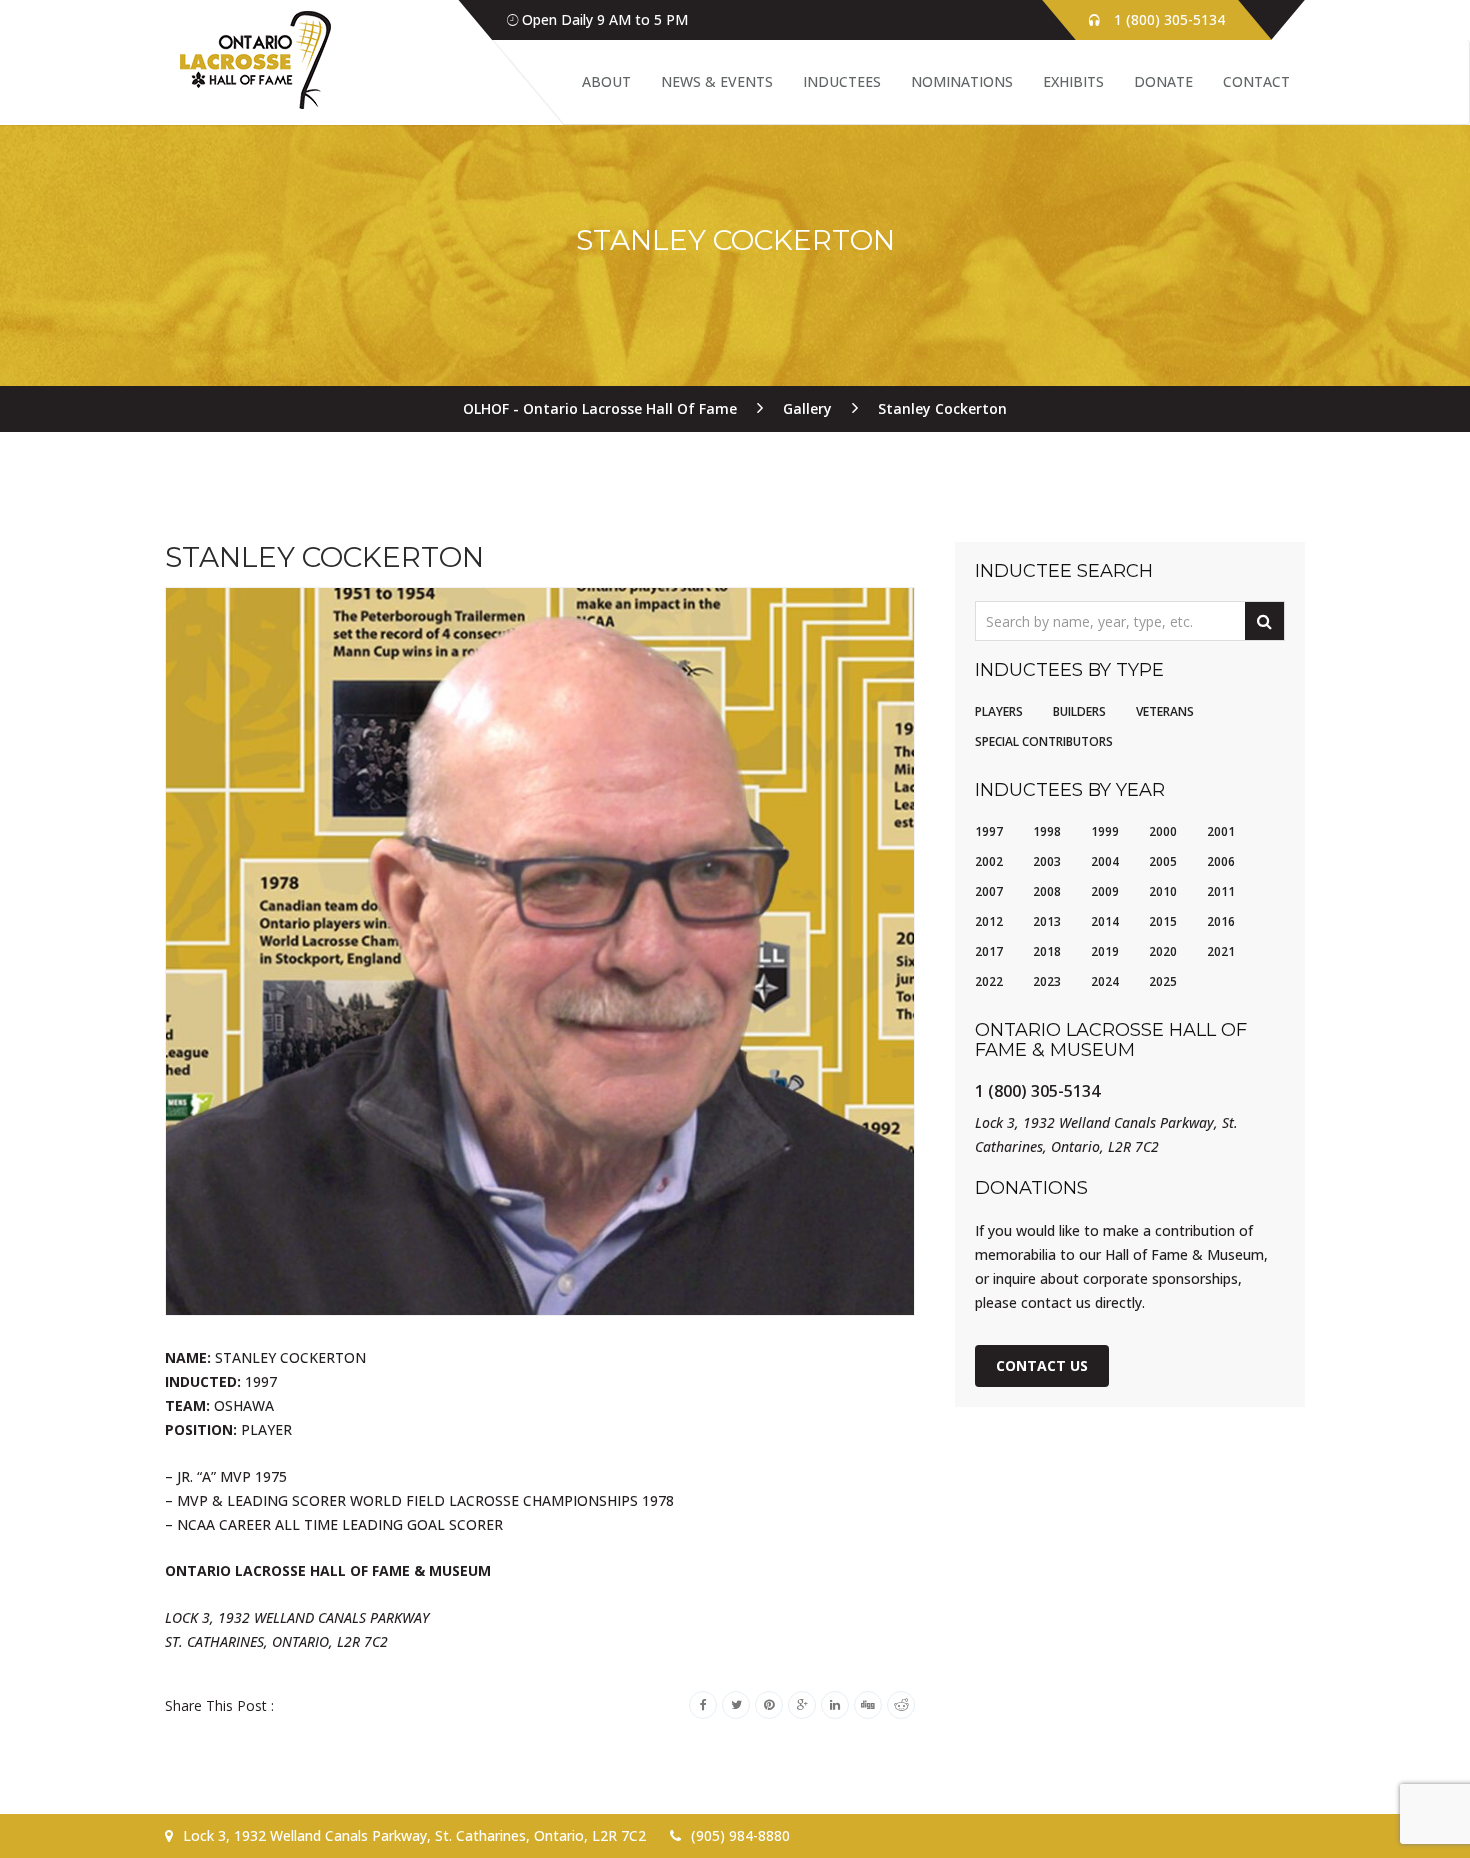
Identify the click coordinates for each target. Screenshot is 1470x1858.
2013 (1047, 921)
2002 (989, 861)
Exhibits (1073, 81)
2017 (989, 951)
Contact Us (1042, 1365)
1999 (1105, 831)
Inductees (842, 81)
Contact (1256, 81)
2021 (1221, 951)
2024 (1105, 981)
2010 (1163, 891)
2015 (1163, 921)
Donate (1163, 81)
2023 (1047, 981)
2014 (1105, 921)
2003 (1047, 861)
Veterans (1165, 711)
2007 (989, 891)
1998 (1047, 831)
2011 (1221, 891)
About (606, 81)
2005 (1163, 861)
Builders (1079, 711)
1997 (989, 831)
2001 (1221, 831)
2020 (1163, 951)
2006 (1221, 861)
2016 (1221, 921)
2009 (1105, 891)
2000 (1163, 831)
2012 (989, 921)
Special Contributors (1044, 741)
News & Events (717, 81)
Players (999, 711)
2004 (1105, 861)
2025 (1163, 981)
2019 (1105, 951)
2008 (1047, 891)
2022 (989, 981)
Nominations (962, 81)
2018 (1047, 951)
